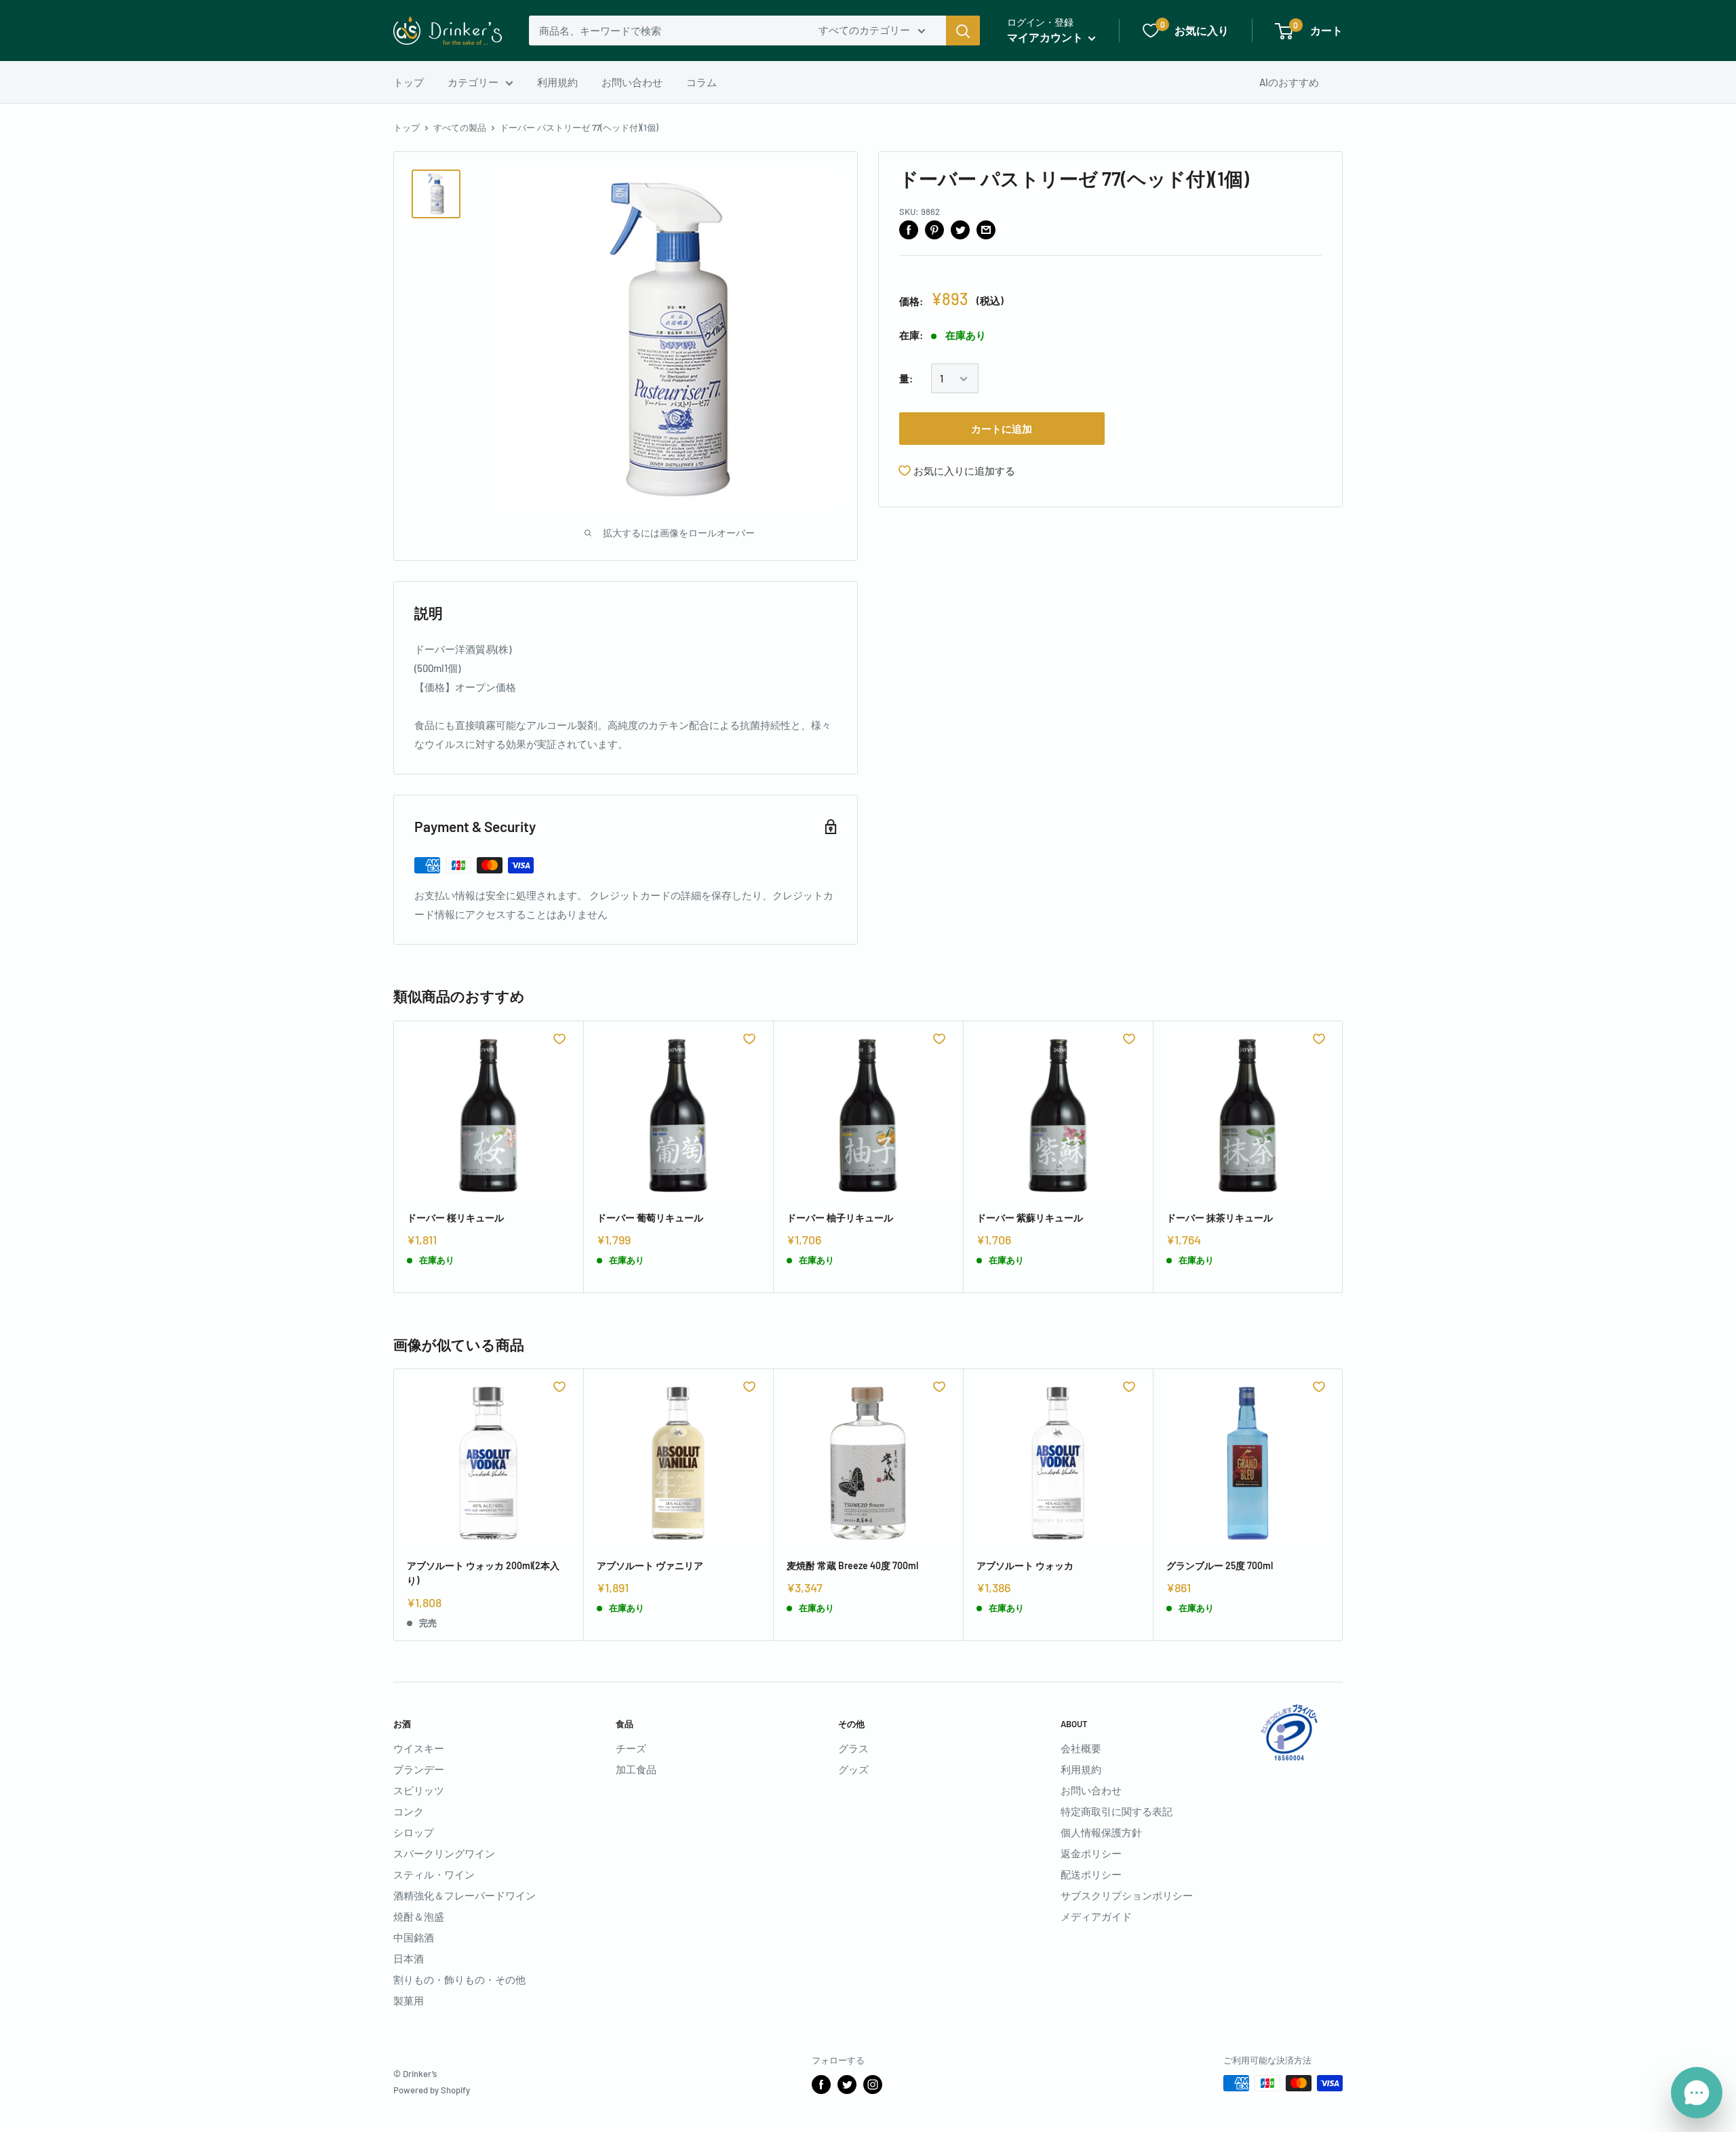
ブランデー (419, 1769)
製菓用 (409, 2000)
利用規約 (557, 82)
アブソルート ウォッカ (1025, 1565)
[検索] (963, 31)
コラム (702, 82)
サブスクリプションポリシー (1127, 1895)
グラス (853, 1748)
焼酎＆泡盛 (419, 1916)
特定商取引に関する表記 (1117, 1811)
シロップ (414, 1832)
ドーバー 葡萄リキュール (650, 1218)
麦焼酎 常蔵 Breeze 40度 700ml (852, 1565)
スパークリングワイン (444, 1853)
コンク (409, 1811)
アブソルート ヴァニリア (650, 1565)
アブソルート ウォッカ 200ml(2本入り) (483, 1573)
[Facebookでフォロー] (821, 2085)
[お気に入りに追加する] (559, 1039)
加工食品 (636, 1769)
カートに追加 (1002, 429)
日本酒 (409, 1958)
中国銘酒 (414, 1937)
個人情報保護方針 (1101, 1832)
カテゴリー (473, 82)
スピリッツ (419, 1790)
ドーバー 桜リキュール (455, 1218)
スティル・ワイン (434, 1874)
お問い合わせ (632, 82)
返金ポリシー (1091, 1853)
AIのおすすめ (1289, 82)
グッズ (853, 1769)
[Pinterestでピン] (934, 229)
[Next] (1343, 1157)
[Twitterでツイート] (960, 229)
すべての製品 (460, 127)
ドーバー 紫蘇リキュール (1030, 1218)
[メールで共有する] (986, 229)
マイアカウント (1046, 37)
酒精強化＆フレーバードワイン (465, 1895)
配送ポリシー (1091, 1874)
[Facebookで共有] (909, 229)
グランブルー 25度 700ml (1220, 1565)
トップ (409, 82)
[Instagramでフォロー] (873, 2085)
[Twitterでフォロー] (847, 2085)
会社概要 (1081, 1748)
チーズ (631, 1748)
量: (906, 379)
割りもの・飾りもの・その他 (459, 1979)
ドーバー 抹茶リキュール (1220, 1218)
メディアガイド (1096, 1916)
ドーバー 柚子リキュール (840, 1218)
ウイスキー (419, 1748)
